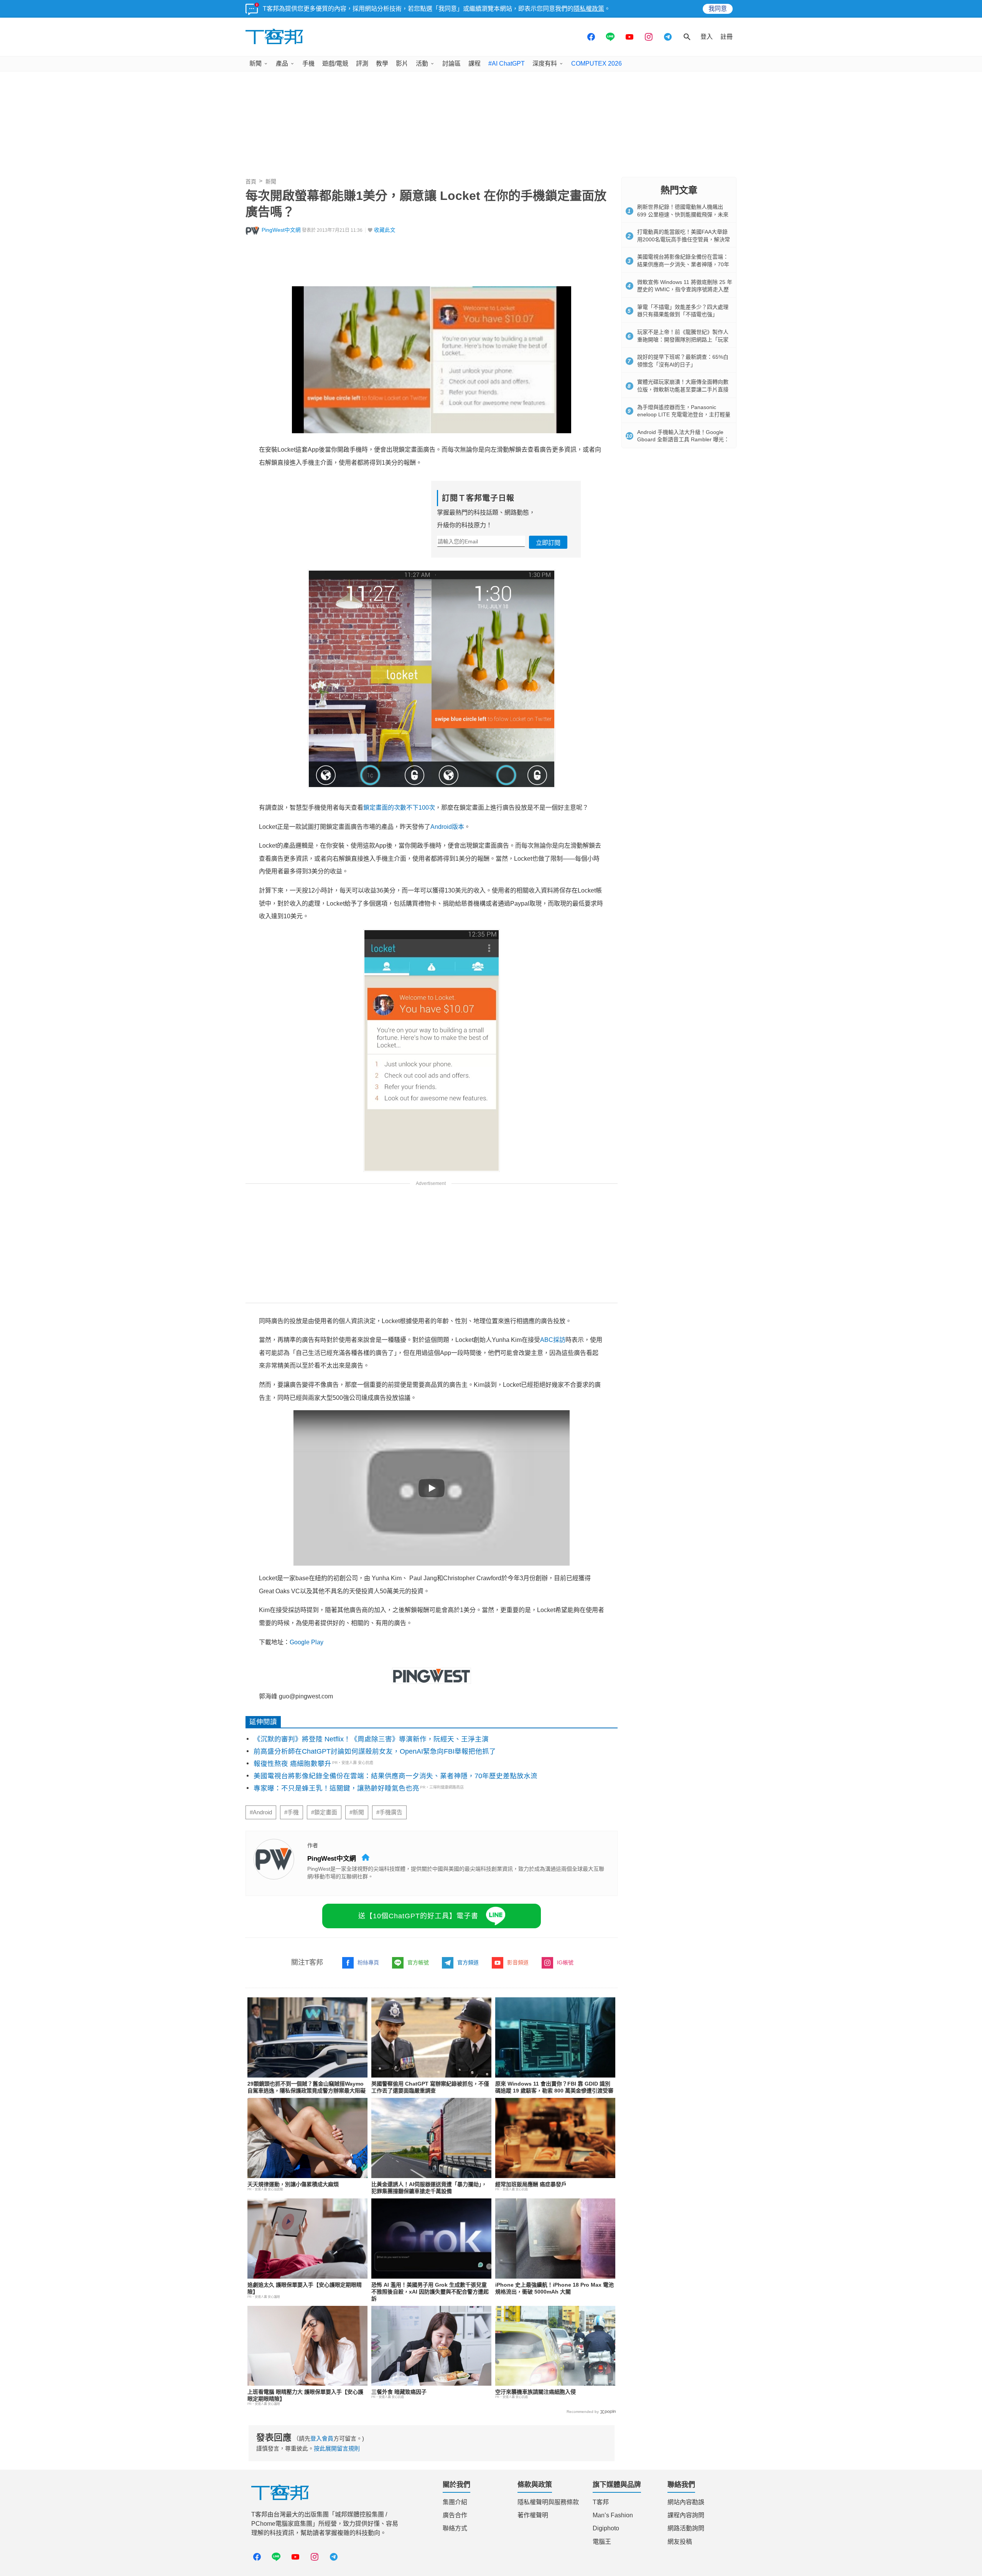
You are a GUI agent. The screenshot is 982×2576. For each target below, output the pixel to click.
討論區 (451, 64)
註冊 (727, 37)
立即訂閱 (548, 543)
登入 (707, 37)
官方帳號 (418, 1962)
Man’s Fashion (613, 2515)
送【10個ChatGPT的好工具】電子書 (418, 1916)
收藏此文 (385, 230)
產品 (282, 64)
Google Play (306, 1642)
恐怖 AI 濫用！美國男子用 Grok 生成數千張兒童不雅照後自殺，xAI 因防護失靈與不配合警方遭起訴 (430, 2292)
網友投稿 (680, 2542)
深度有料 (545, 64)
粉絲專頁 (368, 1962)
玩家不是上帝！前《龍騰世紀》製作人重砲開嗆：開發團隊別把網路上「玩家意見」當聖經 (683, 339)
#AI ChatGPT (507, 64)
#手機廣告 (389, 1812)
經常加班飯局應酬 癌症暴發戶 (531, 2184)
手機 (308, 64)
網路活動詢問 (686, 2528)
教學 (382, 64)
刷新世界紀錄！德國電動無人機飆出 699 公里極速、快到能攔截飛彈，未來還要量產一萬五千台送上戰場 (683, 214)
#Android (261, 1812)
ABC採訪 (553, 1340)
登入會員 (322, 2438)
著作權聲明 (533, 2515)
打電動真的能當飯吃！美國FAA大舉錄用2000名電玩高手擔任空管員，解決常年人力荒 (684, 239)
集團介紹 (455, 2502)
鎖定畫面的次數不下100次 (399, 808)
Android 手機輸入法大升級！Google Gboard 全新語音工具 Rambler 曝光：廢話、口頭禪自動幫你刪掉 (683, 440)
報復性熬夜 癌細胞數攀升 (292, 1764)
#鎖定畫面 (324, 1812)
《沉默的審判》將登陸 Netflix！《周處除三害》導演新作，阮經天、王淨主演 (371, 1739)
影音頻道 (518, 1962)
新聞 (255, 64)
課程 (475, 64)
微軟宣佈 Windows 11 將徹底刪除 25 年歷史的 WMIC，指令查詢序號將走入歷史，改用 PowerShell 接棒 (685, 290)
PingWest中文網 (281, 230)
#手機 (292, 1812)
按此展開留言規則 (337, 2448)
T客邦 (601, 2502)
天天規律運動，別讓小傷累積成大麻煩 (293, 2184)
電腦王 (602, 2542)
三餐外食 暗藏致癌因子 (399, 2392)
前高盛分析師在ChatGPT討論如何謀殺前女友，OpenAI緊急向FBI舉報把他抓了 (375, 1751)
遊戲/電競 (335, 64)
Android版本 (447, 827)
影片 (402, 64)
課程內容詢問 (686, 2515)
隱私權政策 (589, 9)
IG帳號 (565, 1962)
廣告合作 (455, 2515)
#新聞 (357, 1812)
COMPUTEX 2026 (596, 64)
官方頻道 (468, 1962)
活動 (422, 64)
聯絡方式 (455, 2528)
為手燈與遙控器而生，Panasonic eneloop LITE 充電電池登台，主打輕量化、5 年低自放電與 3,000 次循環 (684, 415)
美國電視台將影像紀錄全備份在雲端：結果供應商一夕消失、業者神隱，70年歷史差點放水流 (395, 1776)
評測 (362, 64)
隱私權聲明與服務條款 (548, 2502)
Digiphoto (606, 2528)
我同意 (718, 9)
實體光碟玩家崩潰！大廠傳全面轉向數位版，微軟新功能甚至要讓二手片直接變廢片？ (683, 389)
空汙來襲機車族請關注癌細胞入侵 (535, 2392)
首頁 (251, 182)
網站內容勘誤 (686, 2502)
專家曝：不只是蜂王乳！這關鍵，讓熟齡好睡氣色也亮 (336, 1788)
